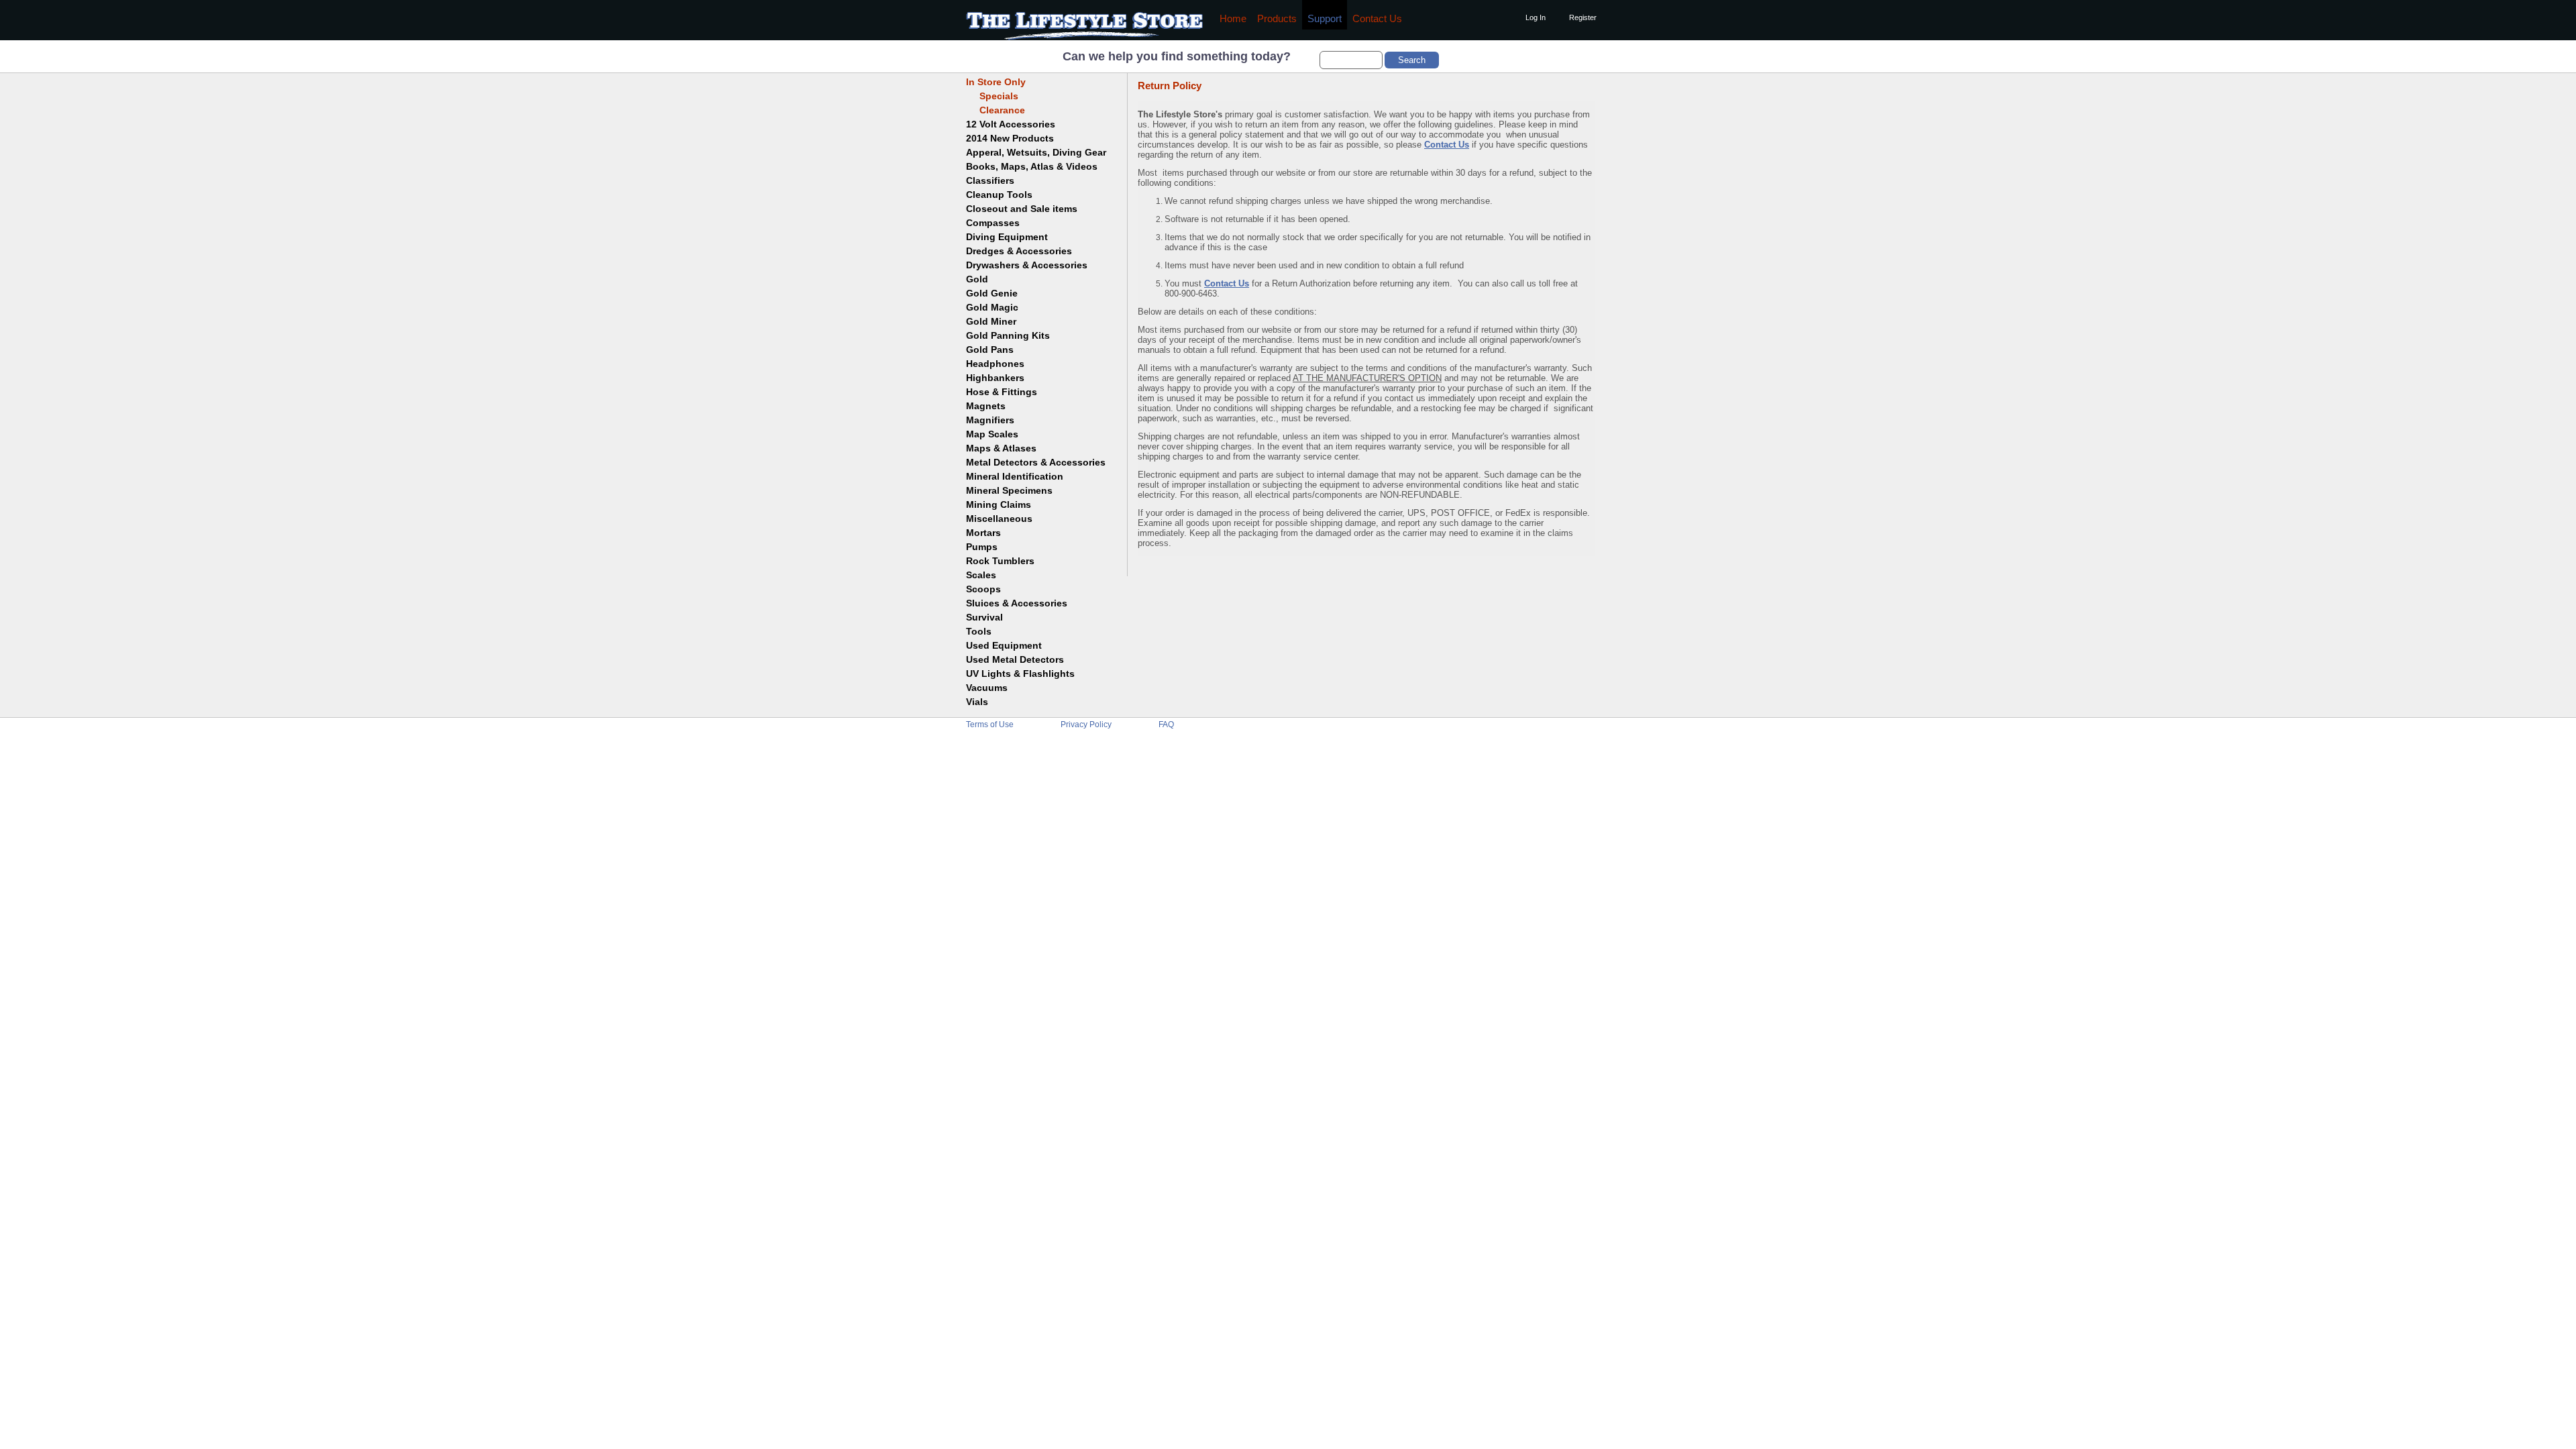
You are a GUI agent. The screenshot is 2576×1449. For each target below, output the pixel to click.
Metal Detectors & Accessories (1036, 462)
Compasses (993, 223)
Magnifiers (990, 420)
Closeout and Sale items (1022, 209)
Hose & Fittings (1002, 392)
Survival (984, 617)
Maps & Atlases (1001, 448)
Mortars (983, 533)
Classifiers (990, 180)
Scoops (983, 589)
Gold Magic (992, 307)
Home (1233, 19)
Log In (1536, 17)
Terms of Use (990, 724)
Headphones (995, 364)
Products (1277, 19)
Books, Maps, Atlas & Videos (1032, 166)
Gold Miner (991, 321)
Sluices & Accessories (1017, 603)
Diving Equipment (1007, 237)
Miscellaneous (999, 519)
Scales (981, 575)
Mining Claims (999, 504)
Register (1583, 17)
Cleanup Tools (999, 195)
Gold (977, 279)
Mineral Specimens (1009, 490)
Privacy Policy (1086, 724)
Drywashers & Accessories (1027, 265)
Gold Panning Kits (1008, 335)
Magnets (986, 406)
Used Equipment (1004, 645)
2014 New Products (1010, 138)
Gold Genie (992, 293)
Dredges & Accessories (1019, 251)
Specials (992, 96)
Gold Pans (990, 350)
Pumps (982, 547)
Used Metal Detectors (1015, 659)
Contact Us (1377, 19)
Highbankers (995, 378)
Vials (977, 702)
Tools (979, 631)
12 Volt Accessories (1011, 124)
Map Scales (992, 434)
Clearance (996, 110)
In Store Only (996, 82)
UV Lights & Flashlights (1020, 674)
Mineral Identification (1015, 476)
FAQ (1166, 724)
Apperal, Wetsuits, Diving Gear (1036, 152)
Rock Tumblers (1000, 561)
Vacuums (987, 688)
